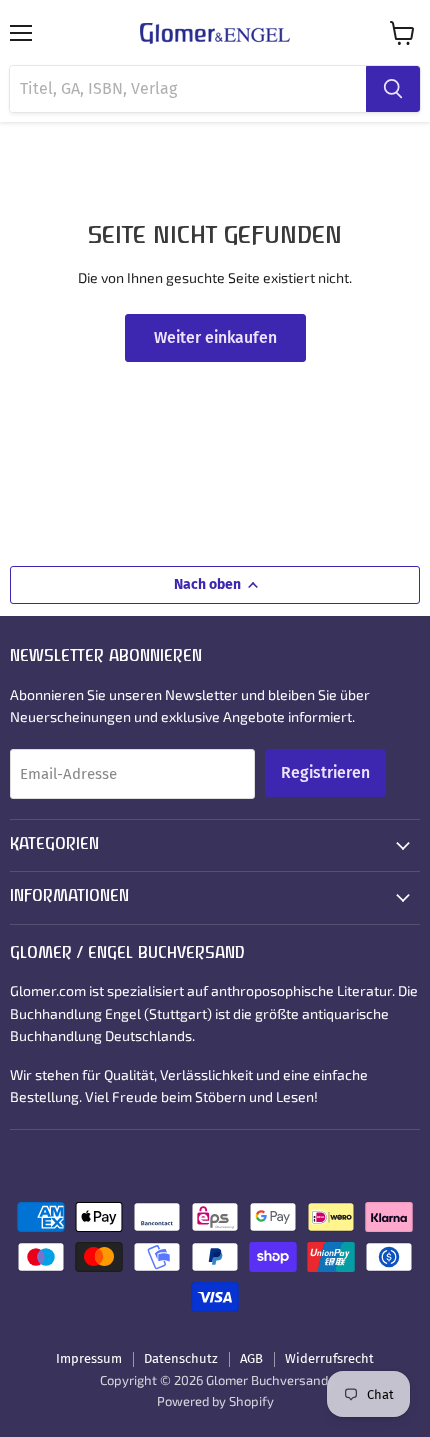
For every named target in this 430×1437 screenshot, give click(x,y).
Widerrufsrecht (329, 1358)
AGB (251, 1358)
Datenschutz (181, 1358)
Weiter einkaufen (215, 337)
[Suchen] (393, 89)
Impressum (89, 1358)
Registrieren (325, 772)
